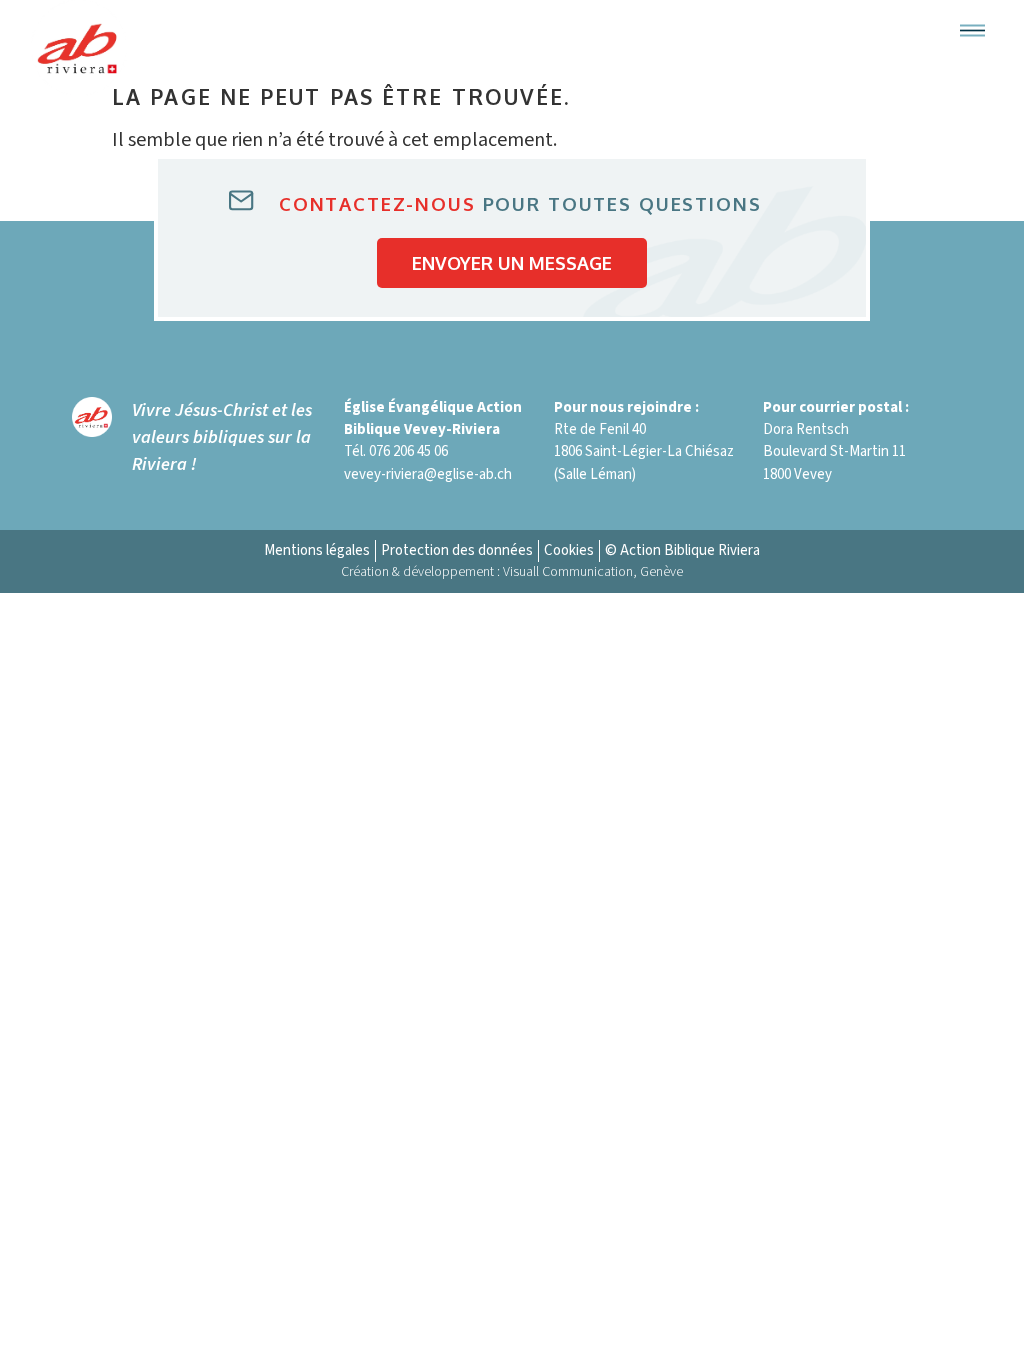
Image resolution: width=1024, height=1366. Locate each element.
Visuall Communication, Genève (593, 572)
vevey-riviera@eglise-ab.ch (428, 474)
